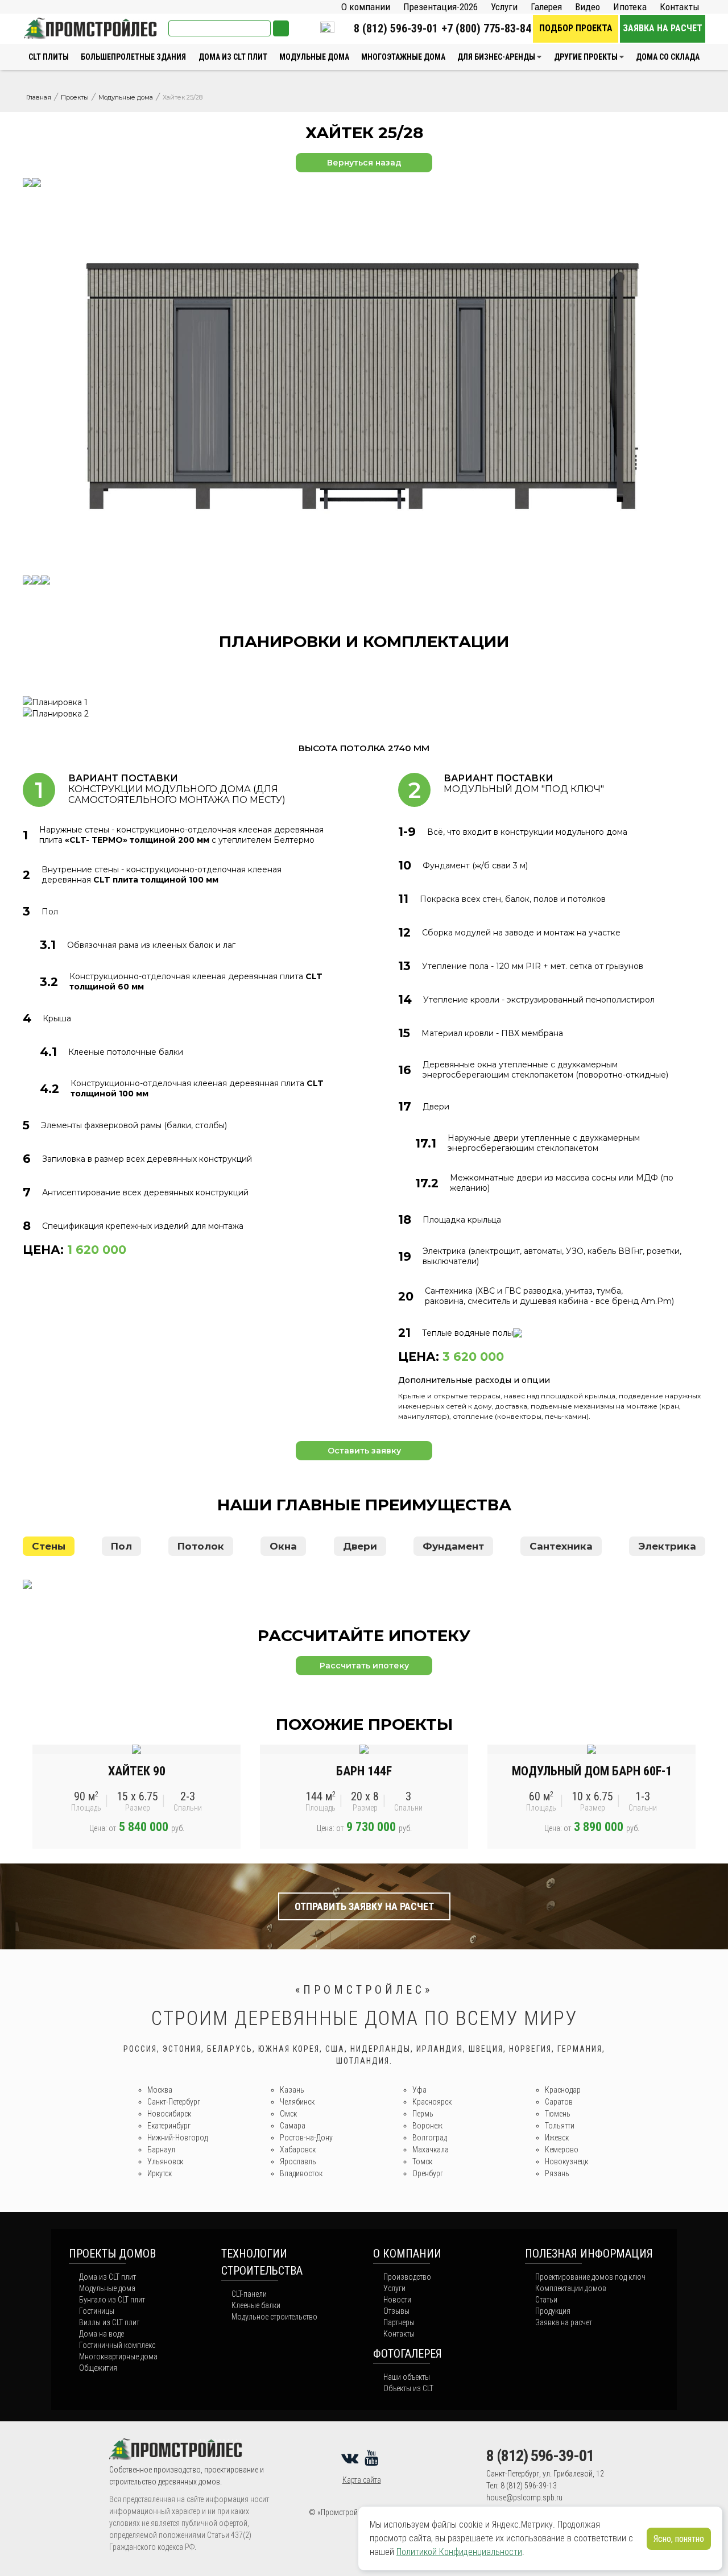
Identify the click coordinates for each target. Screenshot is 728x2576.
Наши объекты (407, 2377)
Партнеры (399, 2322)
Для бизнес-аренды (496, 57)
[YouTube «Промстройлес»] (373, 2458)
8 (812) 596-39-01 (396, 28)
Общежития (98, 2368)
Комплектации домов (571, 2288)
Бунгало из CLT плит (112, 2300)
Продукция (553, 2311)
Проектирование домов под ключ (590, 2277)
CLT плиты (49, 57)
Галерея (546, 7)
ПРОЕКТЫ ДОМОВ (112, 2254)
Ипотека (630, 7)
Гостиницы (97, 2311)
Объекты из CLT (408, 2388)
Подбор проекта (576, 28)
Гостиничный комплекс (117, 2345)
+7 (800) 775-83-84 (486, 28)
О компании (366, 7)
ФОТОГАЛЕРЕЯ (408, 2354)
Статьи (546, 2300)
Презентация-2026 (440, 7)
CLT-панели (249, 2294)
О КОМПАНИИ (407, 2254)
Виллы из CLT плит (109, 2322)
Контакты (680, 7)
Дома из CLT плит (233, 57)
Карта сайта (362, 2480)
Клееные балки (256, 2305)
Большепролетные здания (133, 57)
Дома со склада (668, 57)
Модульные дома (314, 57)
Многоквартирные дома (118, 2356)
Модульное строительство (274, 2317)
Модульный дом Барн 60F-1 (592, 1771)
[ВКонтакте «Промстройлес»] (352, 2458)
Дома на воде (102, 2334)
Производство (407, 2277)
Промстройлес (52, 23)
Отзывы (396, 2311)
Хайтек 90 (137, 1771)
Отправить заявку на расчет (364, 1906)
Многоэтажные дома (403, 57)
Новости (397, 2300)
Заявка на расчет (663, 28)
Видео (588, 7)
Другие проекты (586, 57)
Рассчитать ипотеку (364, 1666)
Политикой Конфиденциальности (459, 2552)
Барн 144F (364, 1771)
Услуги (504, 7)
